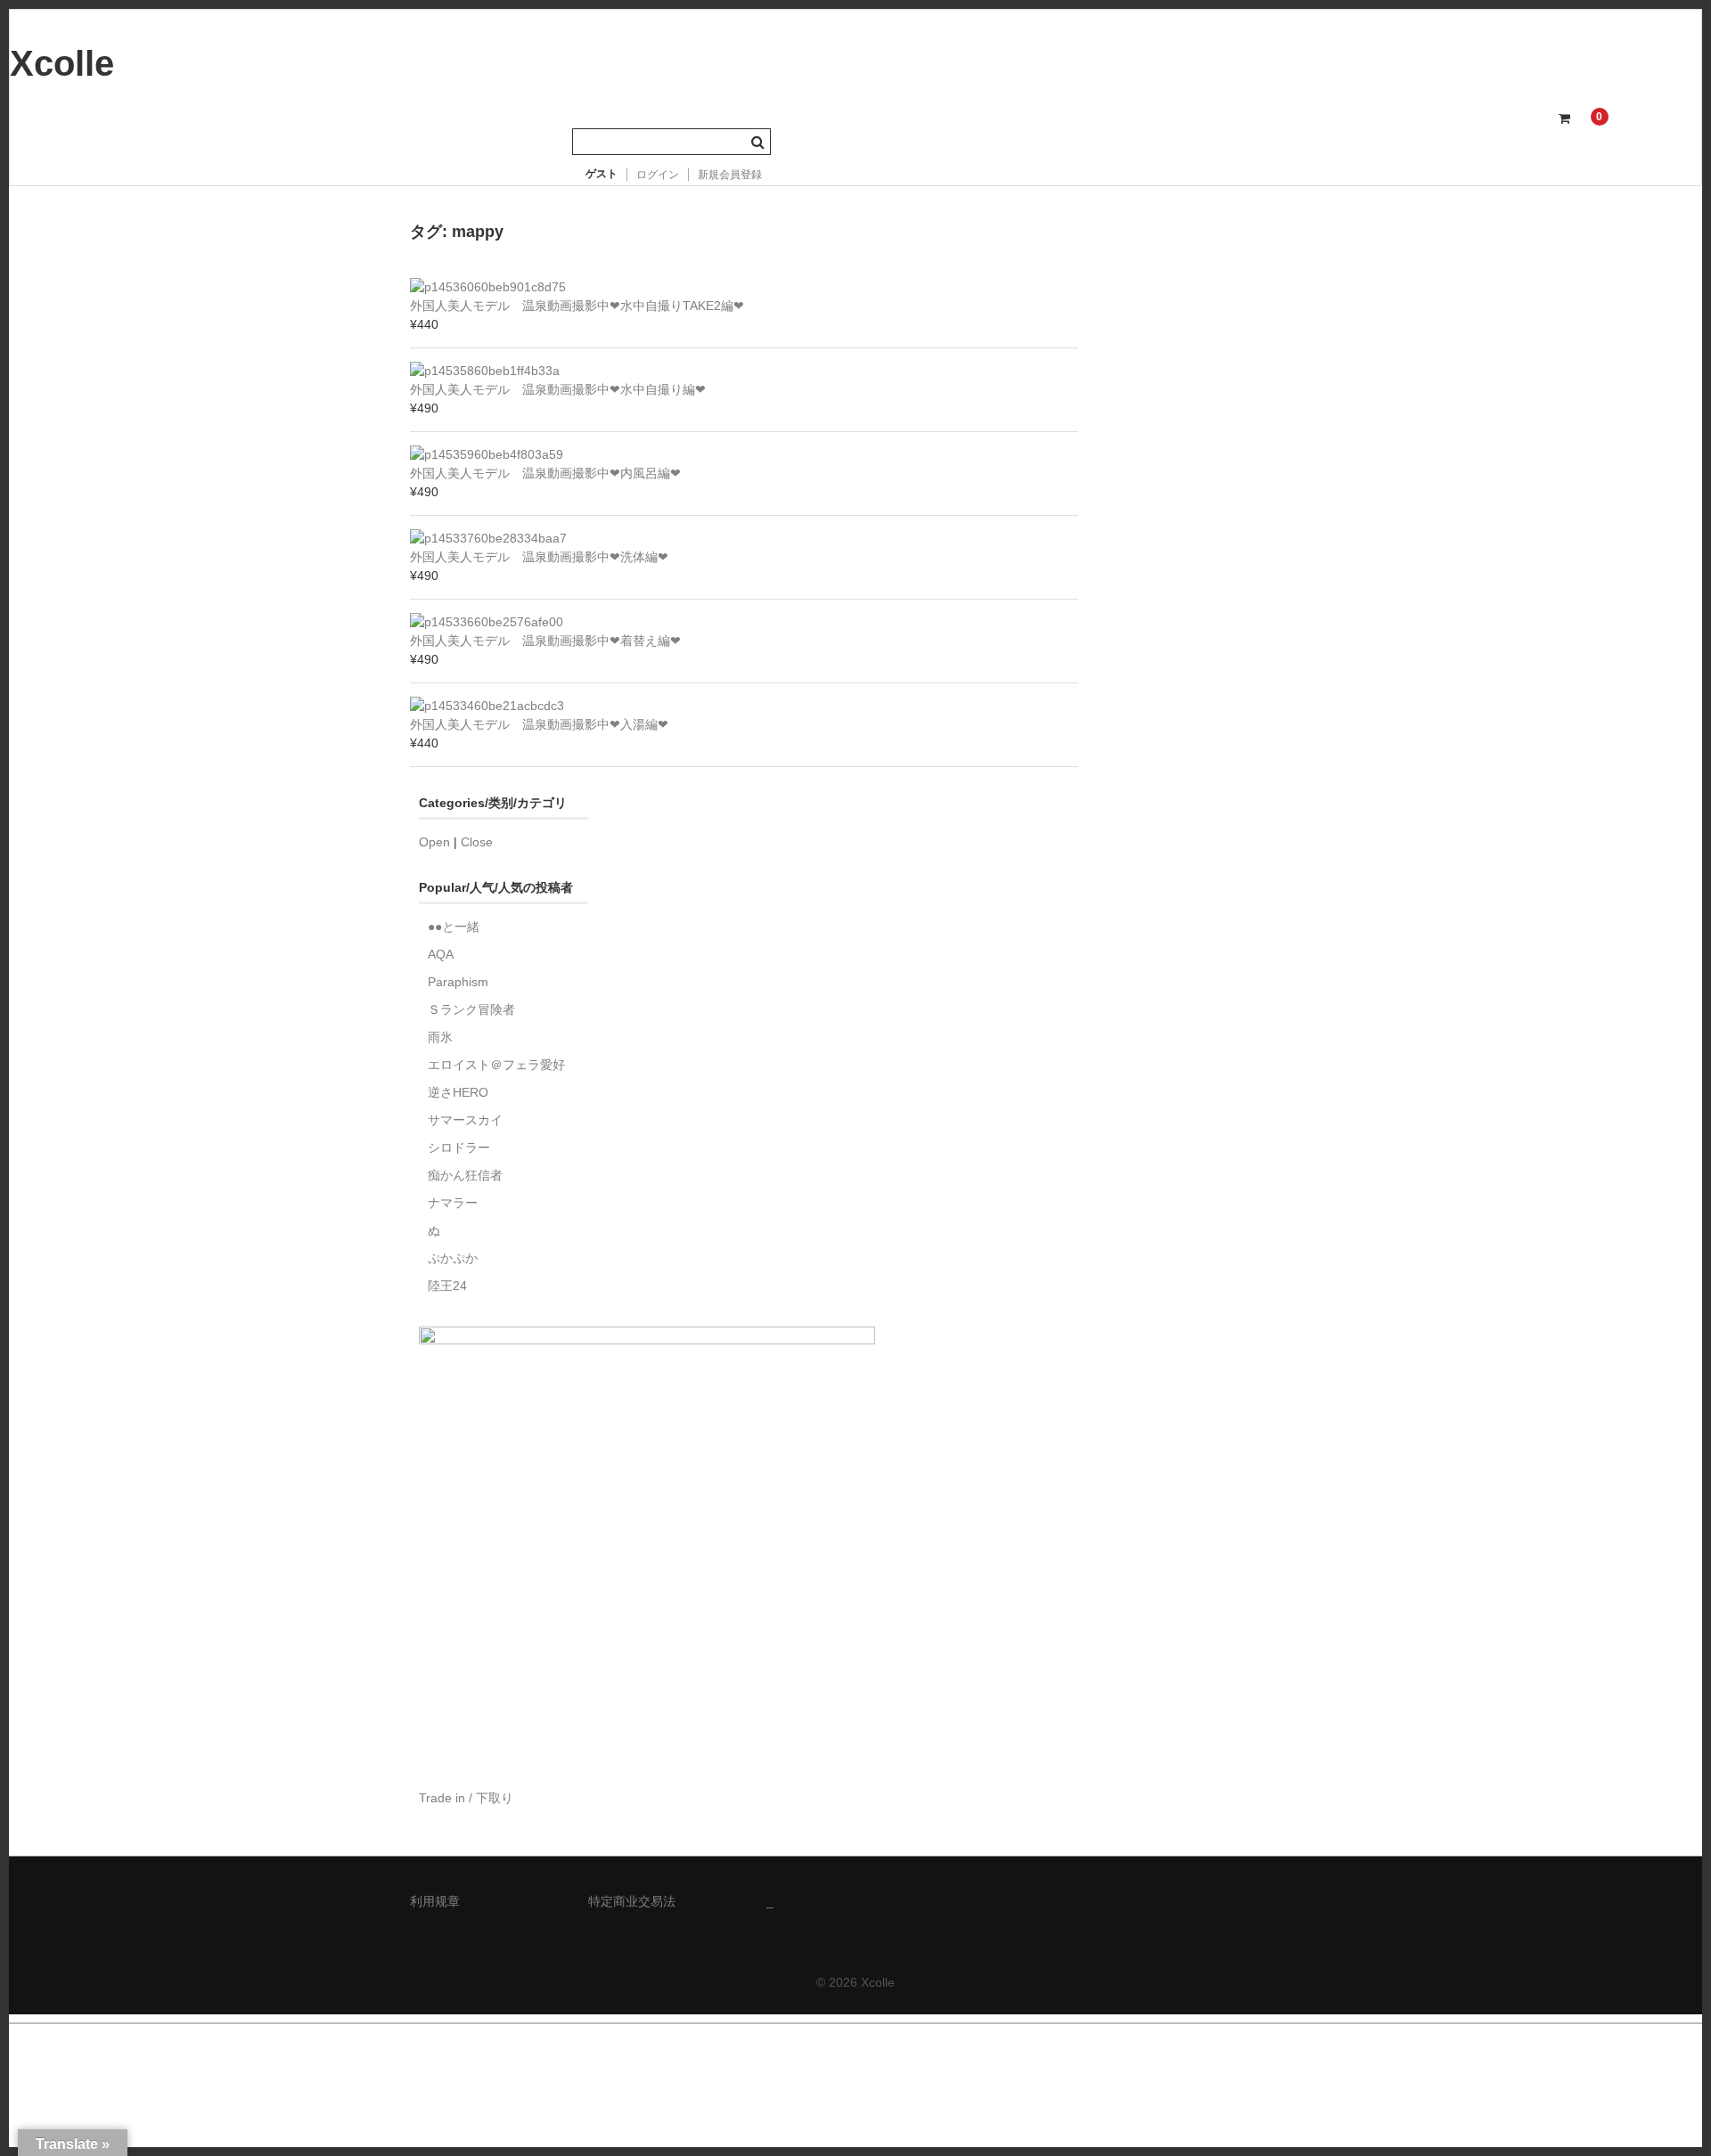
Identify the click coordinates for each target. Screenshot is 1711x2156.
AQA (441, 954)
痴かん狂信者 (465, 1175)
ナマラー (453, 1203)
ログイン (658, 175)
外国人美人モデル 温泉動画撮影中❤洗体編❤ (539, 557)
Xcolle (62, 63)
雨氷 (440, 1037)
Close (477, 842)
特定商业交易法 (632, 1901)
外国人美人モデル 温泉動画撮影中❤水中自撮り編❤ (558, 389)
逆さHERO (458, 1092)
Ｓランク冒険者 (471, 1009)
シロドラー (459, 1147)
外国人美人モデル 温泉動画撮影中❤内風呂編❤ (545, 473)
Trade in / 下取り (466, 1798)
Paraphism (458, 982)
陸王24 (447, 1286)
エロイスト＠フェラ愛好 (496, 1065)
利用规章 (435, 1901)
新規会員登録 (730, 175)
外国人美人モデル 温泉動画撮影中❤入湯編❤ (539, 724)
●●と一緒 (454, 927)
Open (434, 842)
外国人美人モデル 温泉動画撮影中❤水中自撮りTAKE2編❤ (577, 306)
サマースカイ (465, 1120)
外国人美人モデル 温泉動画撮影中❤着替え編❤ (545, 641)
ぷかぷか (453, 1258)
